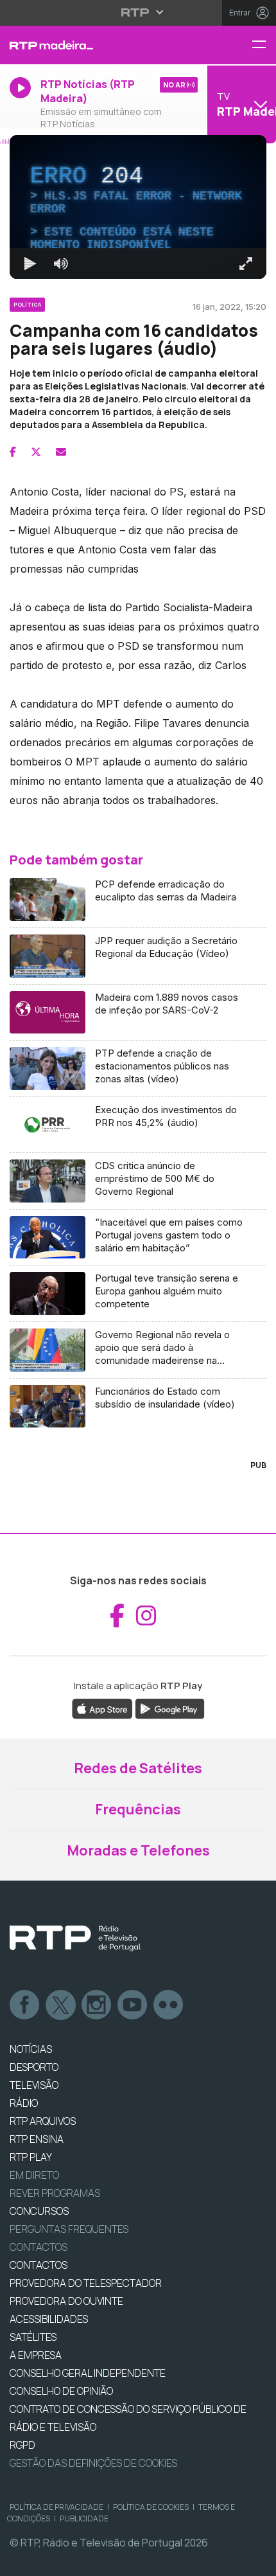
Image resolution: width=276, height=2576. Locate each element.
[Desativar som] (51, 2561)
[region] (138, 1288)
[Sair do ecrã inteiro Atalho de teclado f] (255, 2561)
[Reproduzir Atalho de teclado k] (21, 2561)
